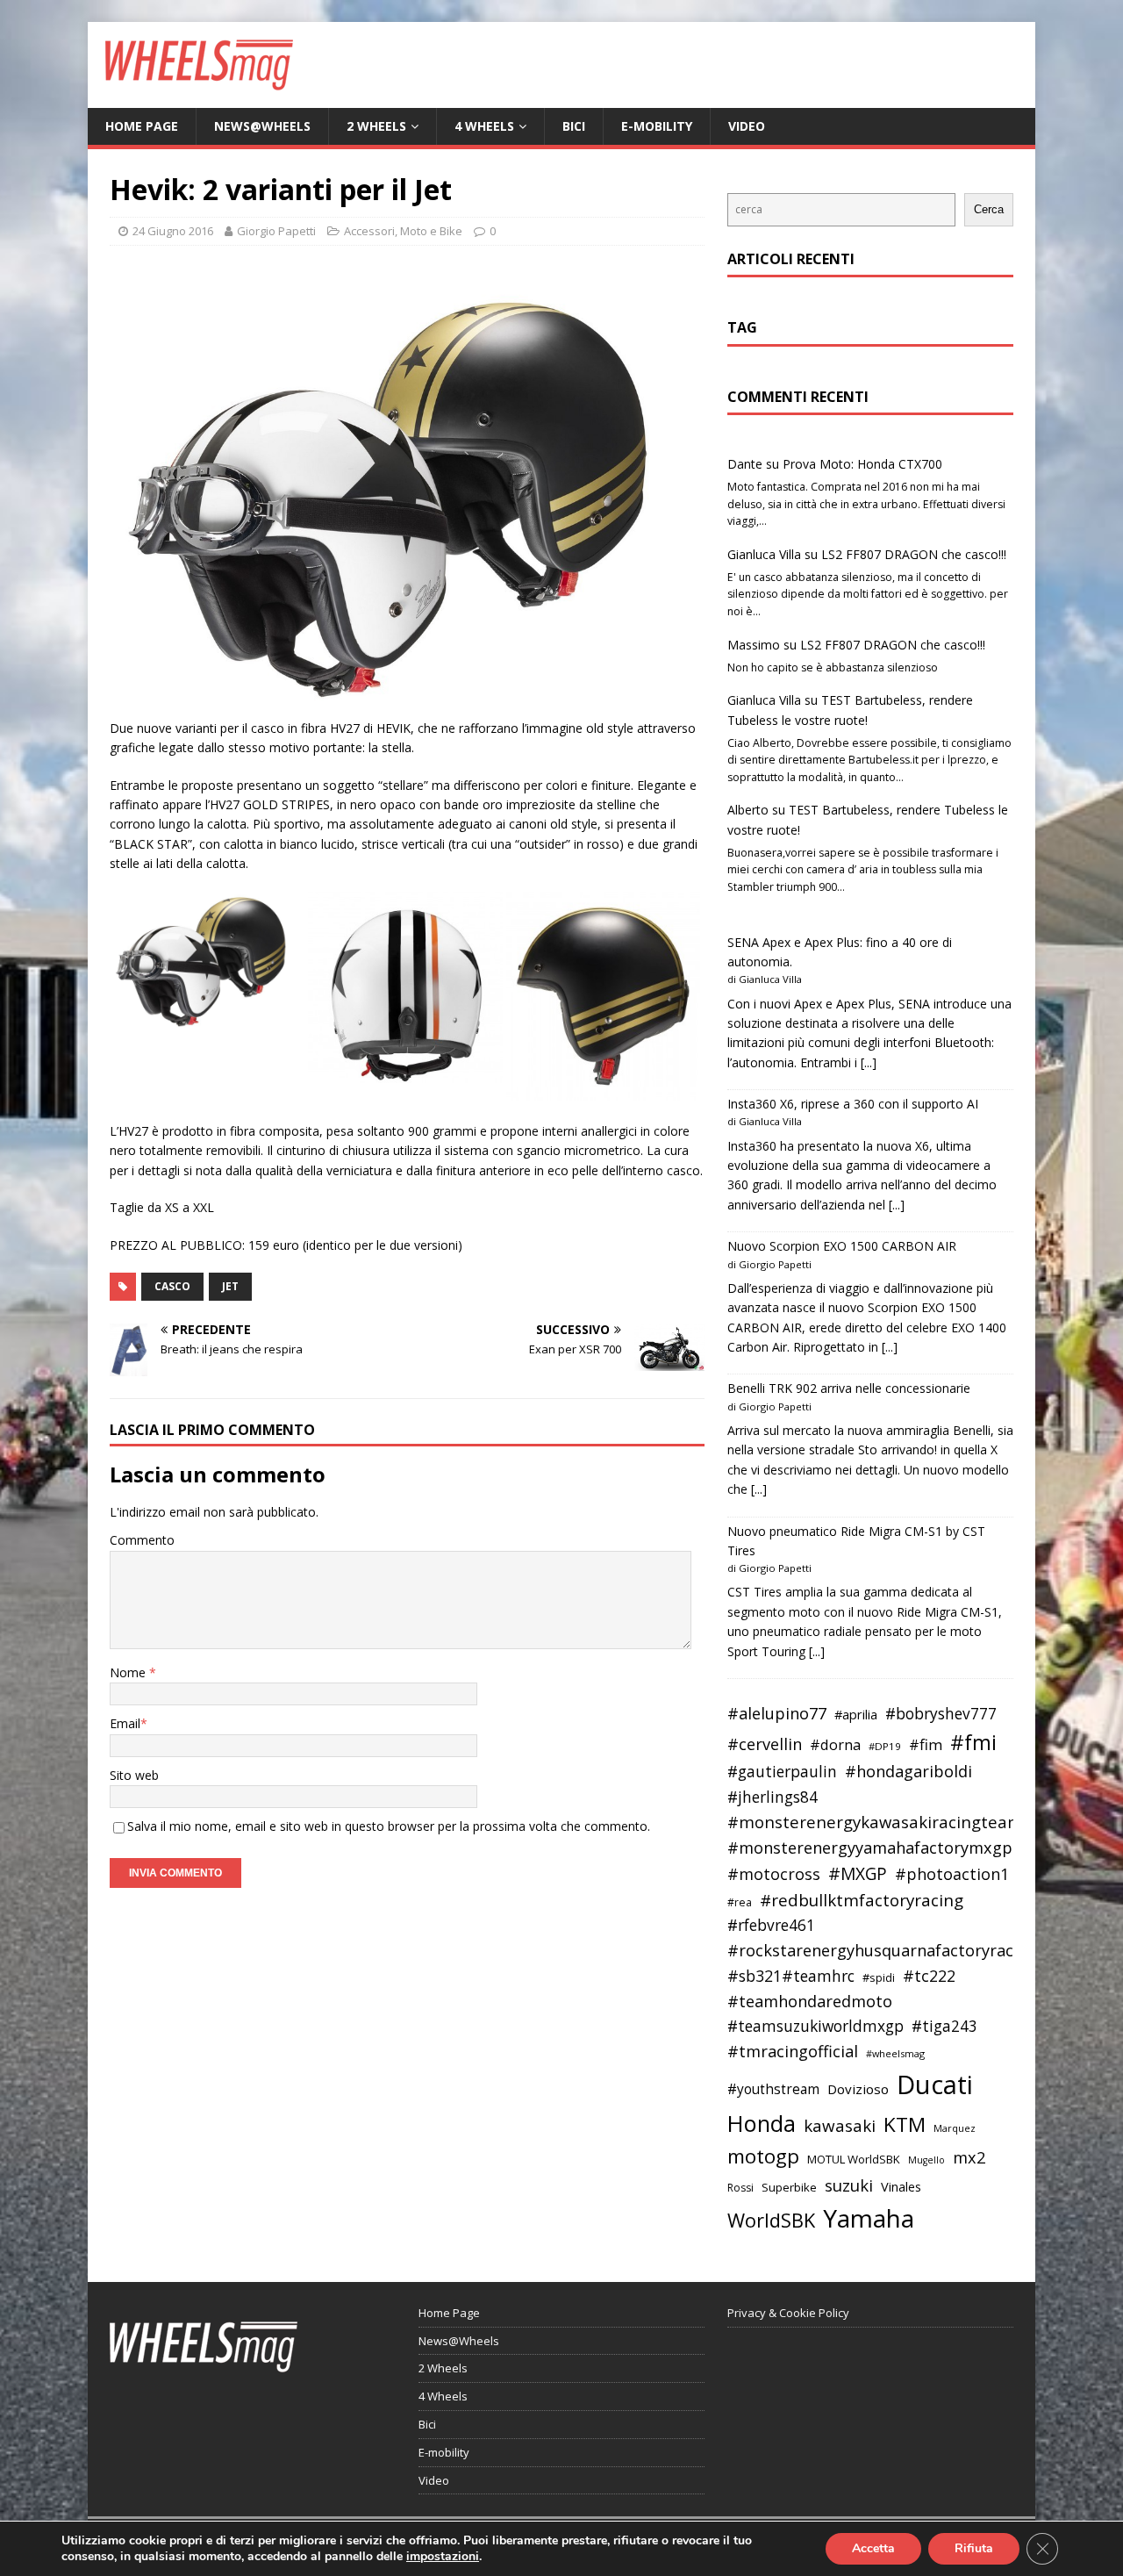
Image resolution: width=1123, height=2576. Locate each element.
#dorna (835, 1744)
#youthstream (773, 2089)
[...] (869, 1062)
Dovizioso (858, 2089)
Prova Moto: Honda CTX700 (862, 464)
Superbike (789, 2187)
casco (172, 1286)
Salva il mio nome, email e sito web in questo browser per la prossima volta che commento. (389, 1826)
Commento (142, 1540)
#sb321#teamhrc (791, 1976)
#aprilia (856, 1714)
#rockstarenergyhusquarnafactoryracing (882, 1950)
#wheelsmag (895, 2053)
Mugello (926, 2160)
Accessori (369, 231)
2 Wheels (376, 126)
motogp (763, 2156)
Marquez (955, 2128)
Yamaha (869, 2218)
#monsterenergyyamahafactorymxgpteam (890, 1848)
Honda (762, 2123)
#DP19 (885, 1746)
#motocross (774, 1874)
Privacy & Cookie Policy (788, 2313)
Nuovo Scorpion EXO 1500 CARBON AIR (842, 1246)
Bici (574, 126)
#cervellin (765, 1744)
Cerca (989, 209)
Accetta (873, 2548)
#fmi (973, 1742)
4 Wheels (484, 126)
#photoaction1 (952, 1874)
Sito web (134, 1775)
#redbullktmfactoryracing (862, 1900)
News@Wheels (262, 126)
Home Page (142, 126)
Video (747, 126)
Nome (129, 1672)
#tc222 (929, 1976)
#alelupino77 (777, 1713)
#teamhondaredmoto (810, 2001)
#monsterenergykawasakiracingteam (875, 1822)
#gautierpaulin (782, 1772)
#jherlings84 (773, 1797)
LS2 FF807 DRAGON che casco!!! (914, 554)
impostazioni (443, 2557)
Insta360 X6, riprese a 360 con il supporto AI (853, 1104)
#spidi (879, 1977)
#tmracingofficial (793, 2051)
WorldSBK (771, 2220)
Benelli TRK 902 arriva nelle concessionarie (849, 1388)
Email (125, 1723)
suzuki (849, 2185)
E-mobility (657, 126)
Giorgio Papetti (276, 231)
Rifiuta (974, 2548)
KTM (905, 2124)
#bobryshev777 (941, 1714)
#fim (926, 1744)
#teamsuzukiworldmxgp (815, 2026)
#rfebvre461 (771, 1925)
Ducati (935, 2084)
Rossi (740, 2188)
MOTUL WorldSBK (854, 2159)
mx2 (969, 2157)
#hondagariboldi (908, 1771)
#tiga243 (944, 2026)
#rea (740, 1902)
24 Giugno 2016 (173, 231)
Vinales (901, 2186)
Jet (230, 1286)
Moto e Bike (431, 231)
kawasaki (840, 2126)
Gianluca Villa (764, 554)
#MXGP (858, 1874)
